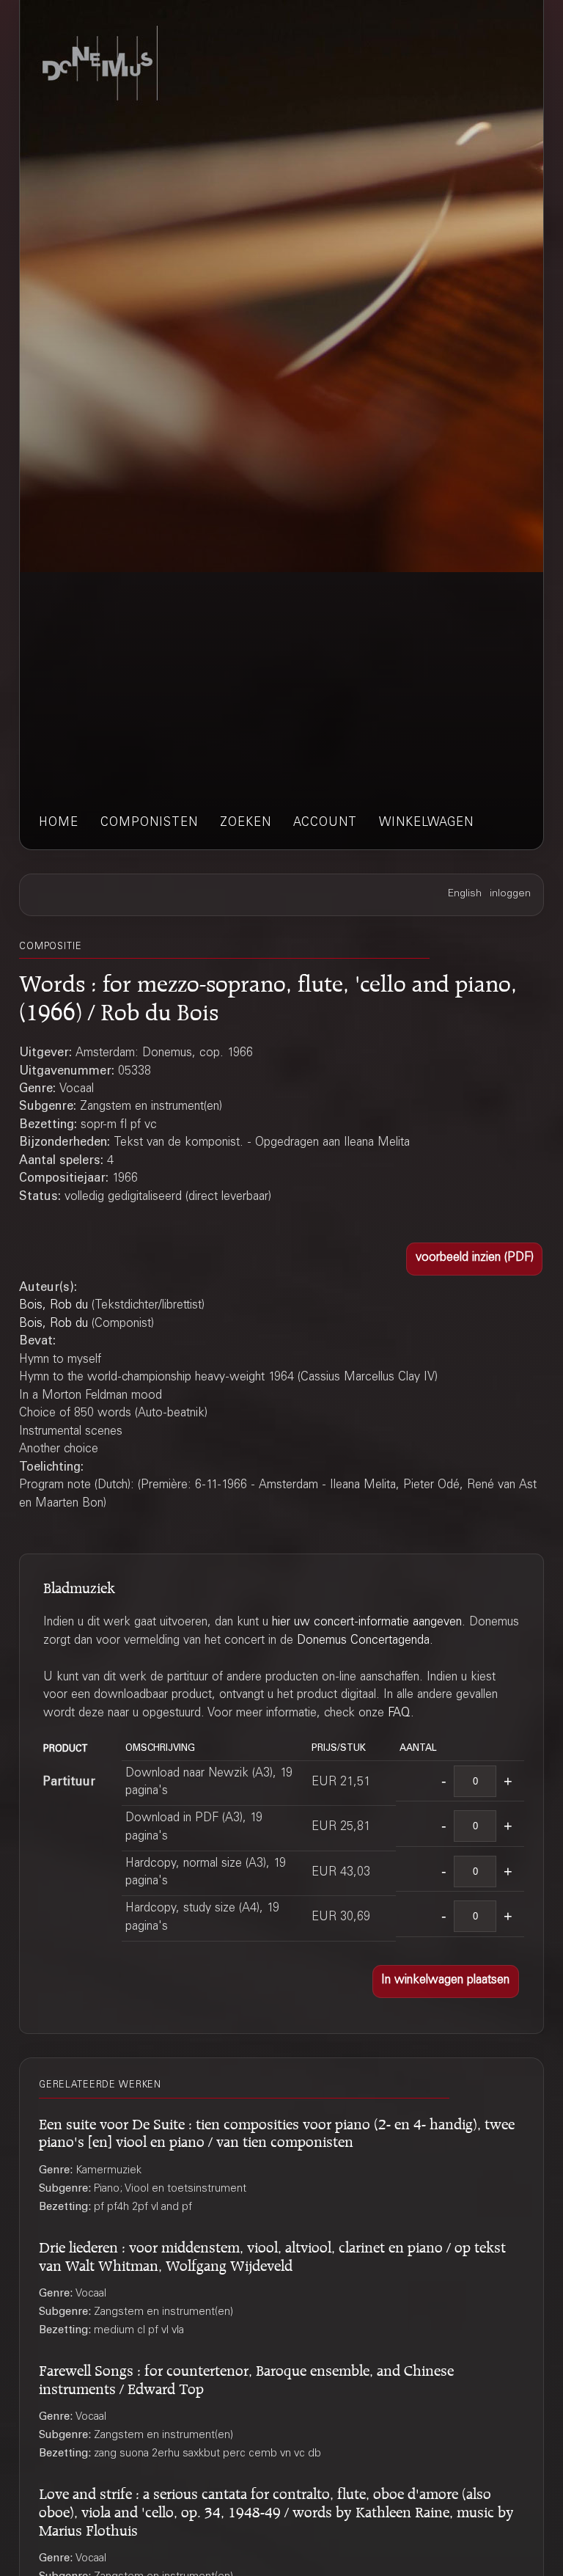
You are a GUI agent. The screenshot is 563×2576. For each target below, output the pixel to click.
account (325, 823)
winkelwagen (426, 823)
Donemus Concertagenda (363, 1641)
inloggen (510, 894)
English (465, 894)
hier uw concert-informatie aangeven (367, 1623)
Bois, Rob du (54, 1306)
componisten (149, 823)
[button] (474, 1259)
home (59, 823)
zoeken (246, 823)
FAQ (399, 1714)
